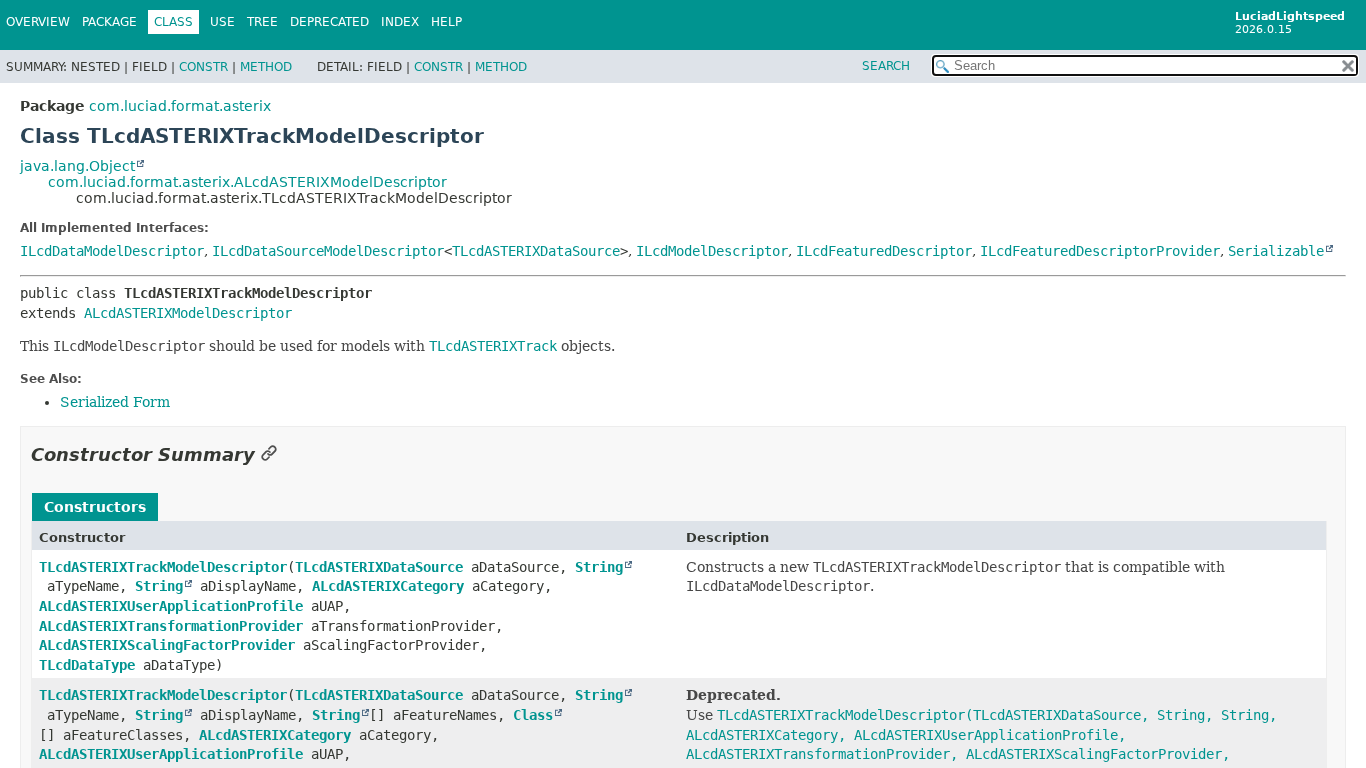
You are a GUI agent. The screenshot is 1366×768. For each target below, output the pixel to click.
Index (400, 22)
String (599, 567)
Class (533, 715)
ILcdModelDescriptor (712, 251)
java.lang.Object (77, 166)
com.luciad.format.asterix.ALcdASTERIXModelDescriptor (247, 182)
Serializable (1276, 251)
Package (109, 22)
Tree (262, 22)
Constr (203, 67)
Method (266, 67)
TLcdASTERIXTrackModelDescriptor (163, 567)
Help (446, 22)
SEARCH (886, 66)
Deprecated (329, 22)
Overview (38, 22)
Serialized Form (115, 402)
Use (222, 22)
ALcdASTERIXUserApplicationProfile (171, 606)
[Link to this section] (269, 454)
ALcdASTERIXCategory (388, 586)
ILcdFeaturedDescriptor (884, 251)
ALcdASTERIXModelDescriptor (188, 313)
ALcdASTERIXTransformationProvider (171, 626)
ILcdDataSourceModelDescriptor (328, 251)
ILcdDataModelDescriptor (112, 251)
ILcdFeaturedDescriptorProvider (1100, 251)
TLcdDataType (87, 665)
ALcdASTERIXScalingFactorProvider (167, 645)
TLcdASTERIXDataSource (536, 251)
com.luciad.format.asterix (180, 106)
